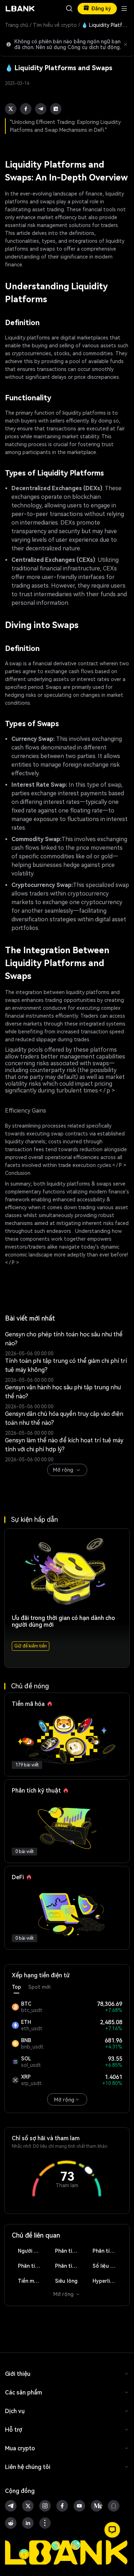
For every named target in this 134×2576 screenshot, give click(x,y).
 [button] (69, 9)
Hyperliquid (106, 2281)
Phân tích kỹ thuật (70, 2251)
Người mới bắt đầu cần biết (33, 2251)
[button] (112, 2530)
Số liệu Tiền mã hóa (107, 2266)
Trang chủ (17, 25)
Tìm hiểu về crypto (55, 25)
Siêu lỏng (66, 2281)
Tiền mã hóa (33, 2281)
